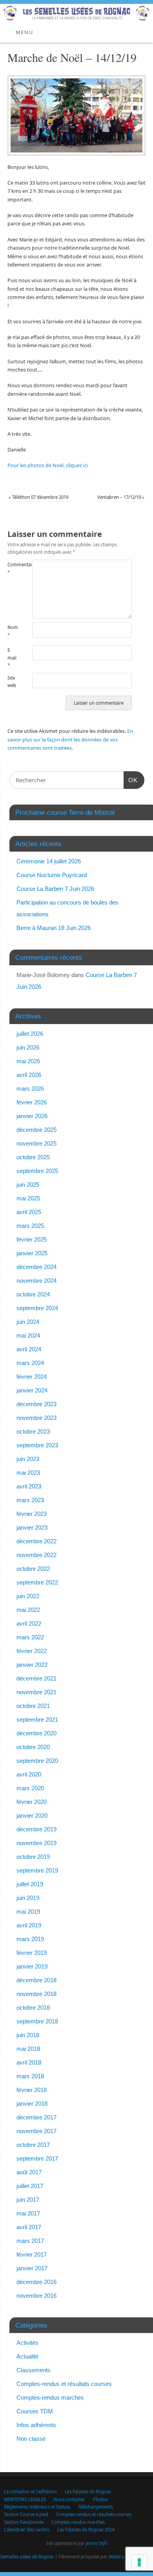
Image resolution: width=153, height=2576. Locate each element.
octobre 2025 (33, 1157)
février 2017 (32, 2254)
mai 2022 (28, 1610)
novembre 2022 (36, 1555)
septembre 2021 (37, 1719)
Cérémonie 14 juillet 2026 (49, 861)
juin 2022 (28, 1596)
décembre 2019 (36, 1829)
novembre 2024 (36, 1281)
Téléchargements (96, 2507)
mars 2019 (30, 1939)
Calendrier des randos (27, 2530)
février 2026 (32, 1102)
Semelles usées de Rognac (27, 2557)
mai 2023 (28, 1473)
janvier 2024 (32, 1390)
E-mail (12, 658)
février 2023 (32, 1514)
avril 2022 (29, 1623)
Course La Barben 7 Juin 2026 (55, 889)
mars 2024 (30, 1363)
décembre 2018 (36, 1980)
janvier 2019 (32, 1966)
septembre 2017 (37, 2158)
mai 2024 (28, 1335)
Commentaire (14, 568)
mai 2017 (28, 2213)
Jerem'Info (97, 2543)
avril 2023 (29, 1486)
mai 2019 (28, 1912)
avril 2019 (29, 1925)
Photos (100, 2499)
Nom (13, 631)
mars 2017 (30, 2241)
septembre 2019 (37, 1870)
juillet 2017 (30, 2186)
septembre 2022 (37, 1582)
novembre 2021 (36, 1692)
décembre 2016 (36, 2282)
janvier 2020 (32, 1816)
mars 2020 (30, 1788)
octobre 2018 (33, 2008)
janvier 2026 (32, 1116)
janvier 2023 (32, 1527)
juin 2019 (28, 1898)
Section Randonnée (24, 2522)
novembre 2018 (36, 1994)
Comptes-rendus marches (50, 2397)
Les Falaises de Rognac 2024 (86, 2530)
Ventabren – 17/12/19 (121, 497)
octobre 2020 (33, 1747)
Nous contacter (69, 2499)
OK (131, 780)
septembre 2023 (37, 1445)
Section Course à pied (26, 2514)
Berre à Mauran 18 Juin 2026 (54, 928)
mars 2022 (30, 1637)
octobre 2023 (33, 1431)
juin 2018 (28, 2035)
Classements (34, 2370)
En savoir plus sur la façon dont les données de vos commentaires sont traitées (70, 740)
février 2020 (32, 1802)
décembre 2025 (36, 1130)
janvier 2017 (32, 2268)
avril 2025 (29, 1212)
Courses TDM (35, 2411)
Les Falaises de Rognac (88, 2492)
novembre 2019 (36, 1843)
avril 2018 (29, 2062)
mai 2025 (28, 1198)
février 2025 (32, 1239)
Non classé (31, 2439)
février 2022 (32, 1651)
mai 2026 (28, 1061)
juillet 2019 (30, 1884)
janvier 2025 (32, 1253)
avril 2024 (29, 1349)
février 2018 (32, 2090)
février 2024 (32, 1377)
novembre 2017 (36, 2131)
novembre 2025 (36, 1143)
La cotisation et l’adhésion (30, 2492)
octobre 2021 (33, 1706)
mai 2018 (28, 2049)
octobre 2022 (33, 1569)
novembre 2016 (36, 2296)
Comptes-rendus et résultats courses (64, 2384)
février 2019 (32, 1953)
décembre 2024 (36, 1267)
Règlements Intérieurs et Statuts (37, 2507)
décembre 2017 (36, 2117)
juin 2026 (28, 1047)
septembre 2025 (37, 1171)
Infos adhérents (36, 2425)
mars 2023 (30, 1500)
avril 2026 (29, 1075)
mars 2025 (30, 1226)
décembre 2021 (36, 1678)
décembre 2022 (36, 1541)
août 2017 (29, 2172)
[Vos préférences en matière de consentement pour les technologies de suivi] (139, 2562)
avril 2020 (29, 1774)
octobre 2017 (33, 2145)
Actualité (27, 2356)
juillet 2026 (30, 1034)
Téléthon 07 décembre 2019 (38, 497)
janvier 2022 (32, 1665)
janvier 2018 (32, 2104)
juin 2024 (28, 1322)
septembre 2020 (37, 1761)
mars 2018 (30, 2076)
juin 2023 (28, 1459)
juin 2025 (28, 1185)
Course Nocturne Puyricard (52, 875)
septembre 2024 (37, 1308)
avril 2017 (29, 2227)
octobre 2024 (33, 1294)
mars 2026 (30, 1089)
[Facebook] (143, 16)
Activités (27, 2343)
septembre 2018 (37, 2021)
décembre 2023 (36, 1404)
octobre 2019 (33, 1857)
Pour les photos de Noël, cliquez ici (48, 465)
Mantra (116, 2557)
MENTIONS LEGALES (25, 2499)
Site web (12, 682)
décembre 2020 (36, 1733)
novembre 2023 (36, 1418)
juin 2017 (28, 2200)
